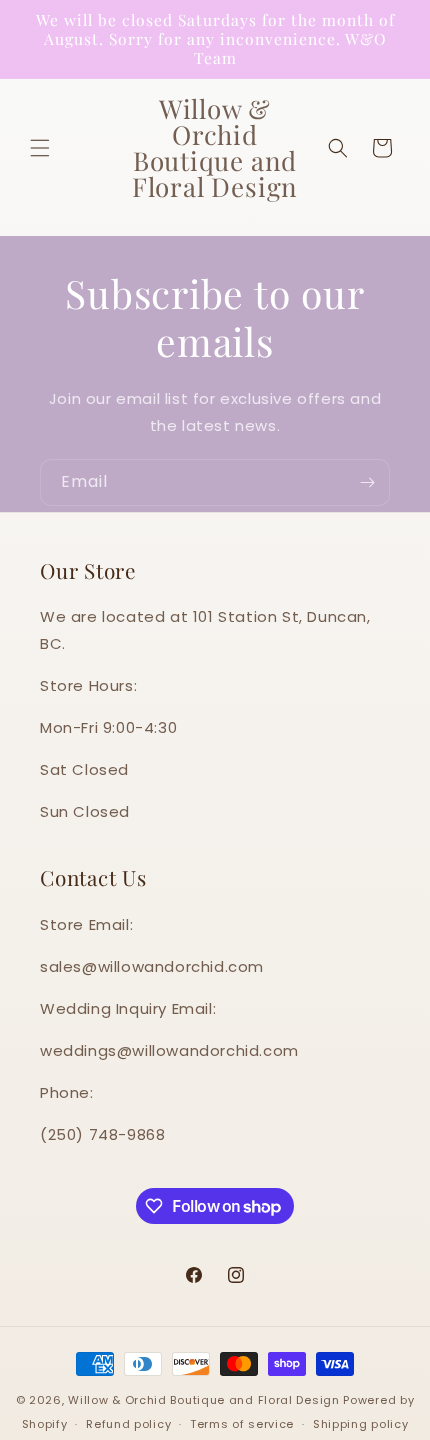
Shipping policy (361, 1424)
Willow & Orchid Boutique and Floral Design (203, 1400)
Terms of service (242, 1424)
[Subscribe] (367, 482)
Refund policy (128, 1424)
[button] (40, 148)
